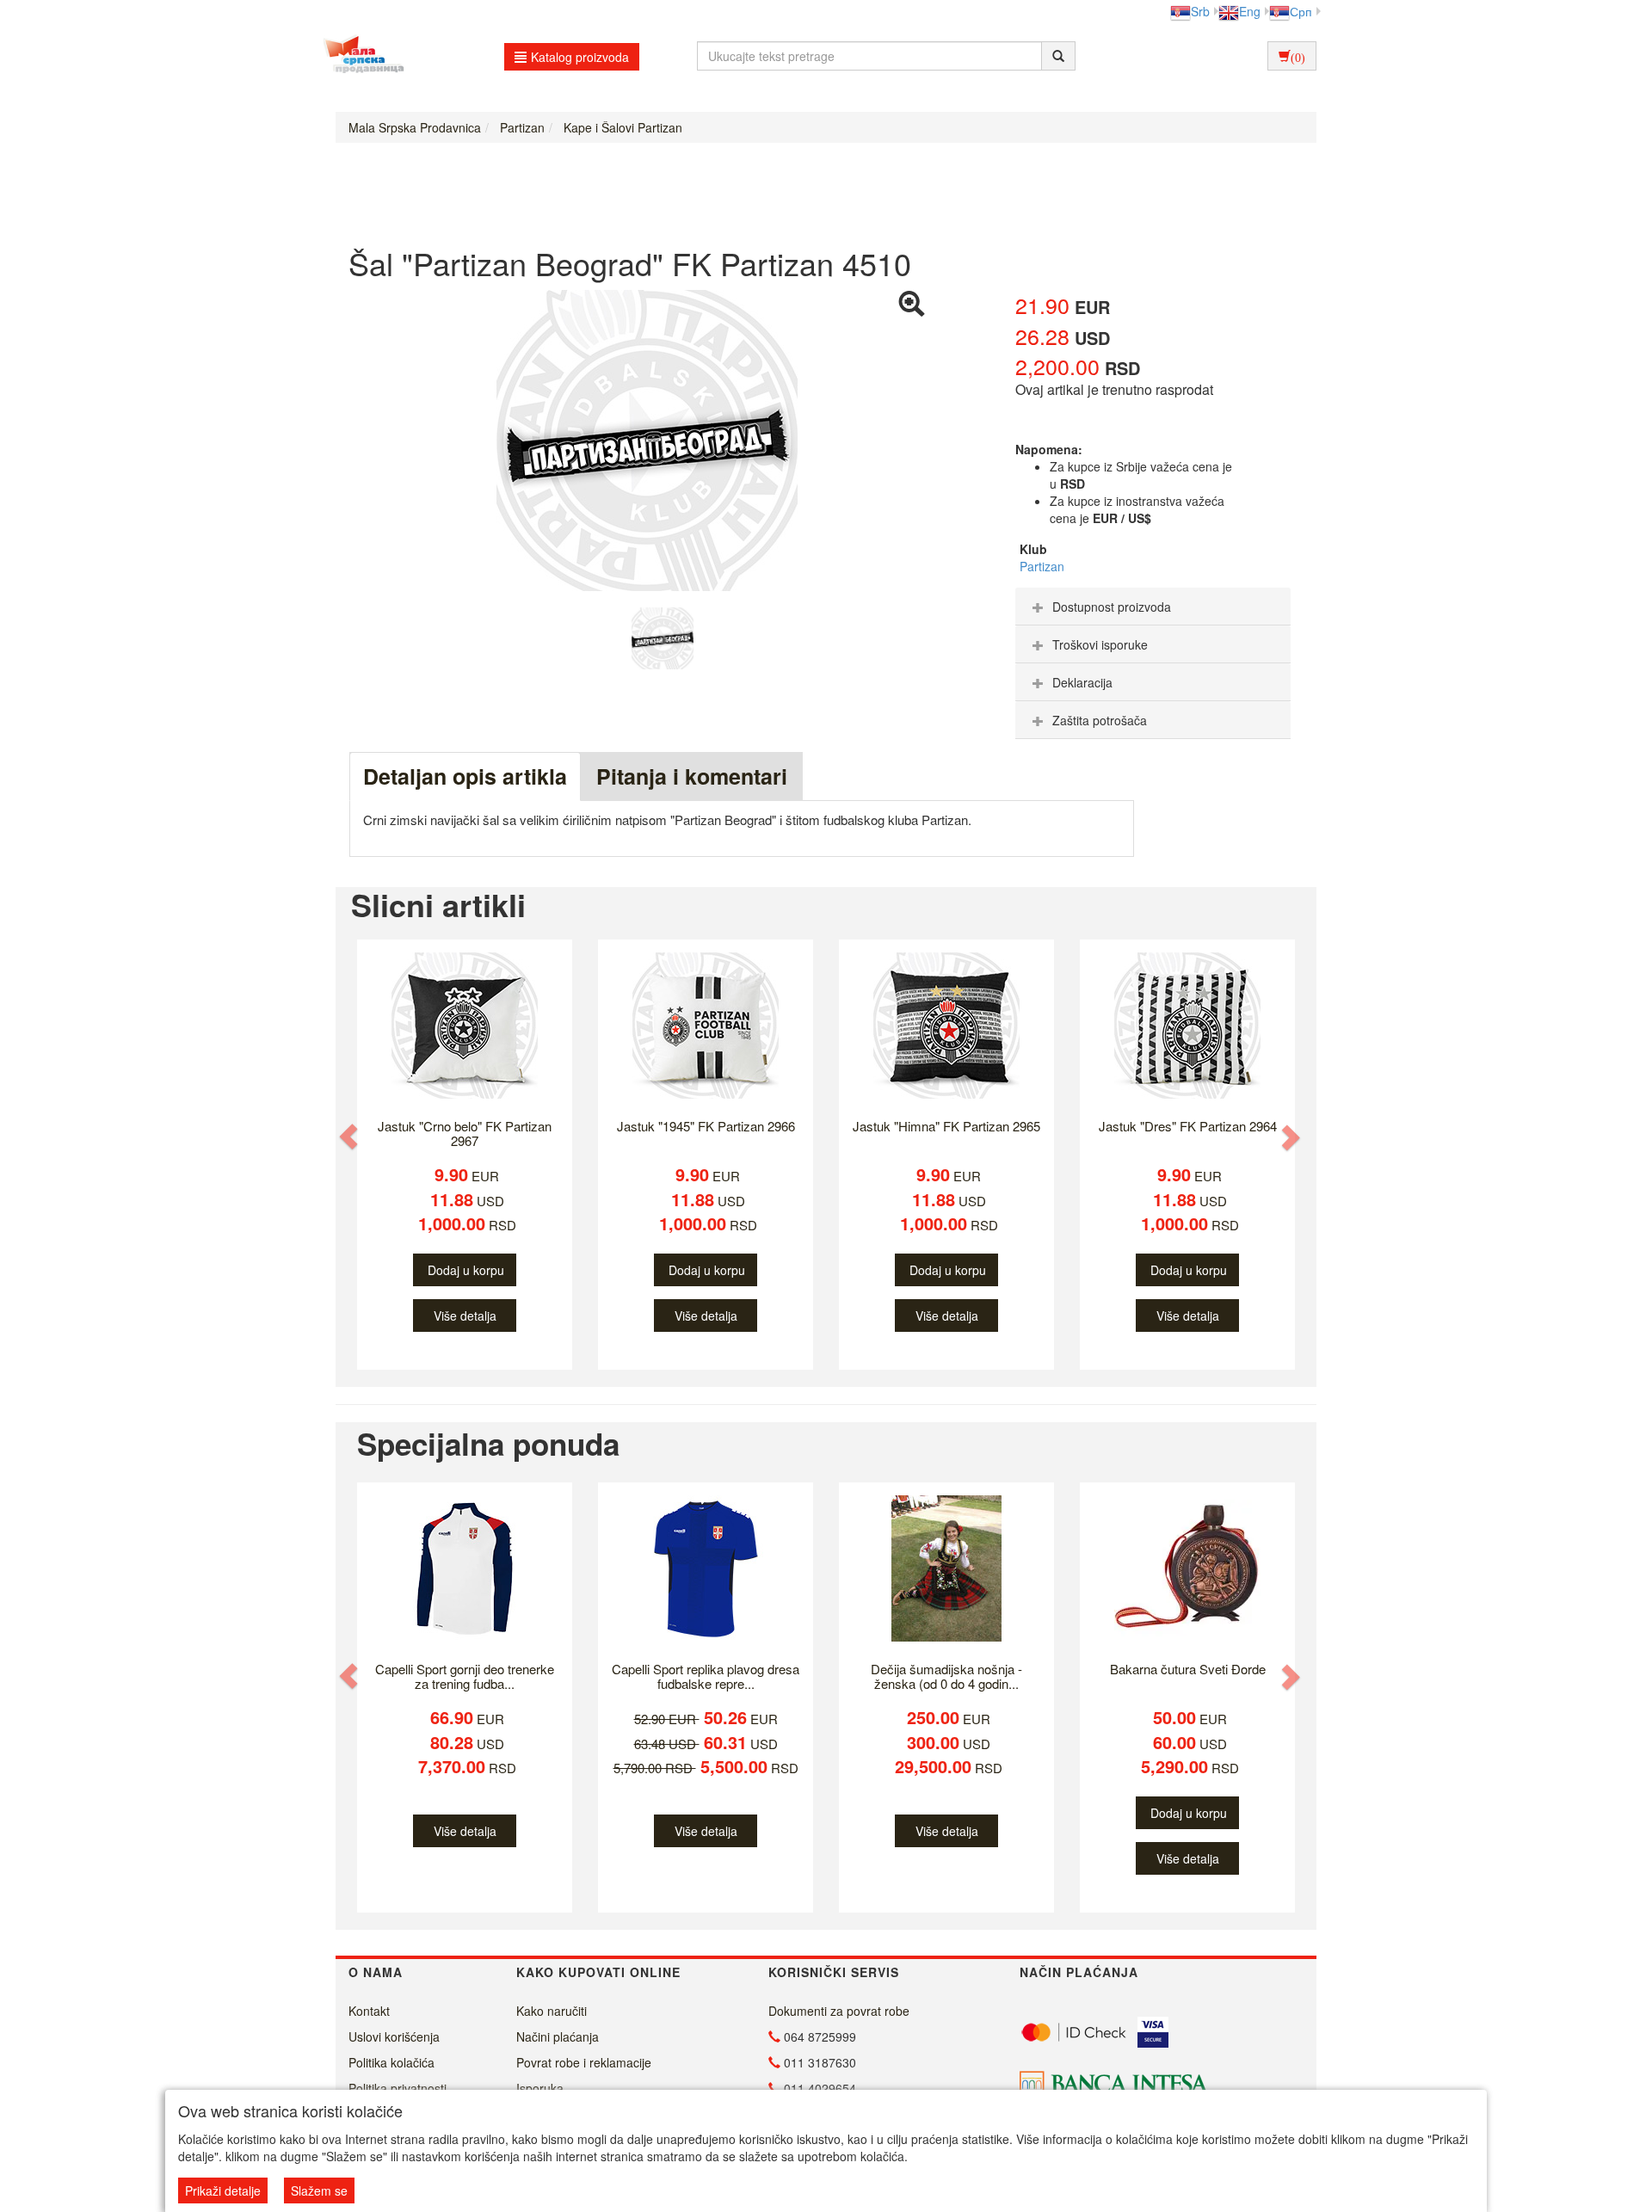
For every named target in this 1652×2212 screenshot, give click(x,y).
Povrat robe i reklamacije (584, 2062)
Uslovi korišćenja (394, 2036)
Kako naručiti (552, 2011)
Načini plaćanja (558, 2036)
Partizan (1042, 566)
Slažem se (319, 2190)
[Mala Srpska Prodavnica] (359, 56)
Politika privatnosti (398, 2088)
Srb (1200, 11)
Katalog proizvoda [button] (580, 57)
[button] (350, 1137)
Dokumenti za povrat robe (839, 2011)
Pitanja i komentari (692, 776)
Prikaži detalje (223, 2190)
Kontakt (369, 2011)
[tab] (1153, 607)
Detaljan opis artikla (465, 776)
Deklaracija (1082, 682)
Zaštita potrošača (1100, 720)
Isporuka (540, 2088)
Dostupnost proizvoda (1112, 607)
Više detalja (465, 1315)
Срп (1301, 11)
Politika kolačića (391, 2062)
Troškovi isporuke (1100, 644)
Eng (1250, 11)
